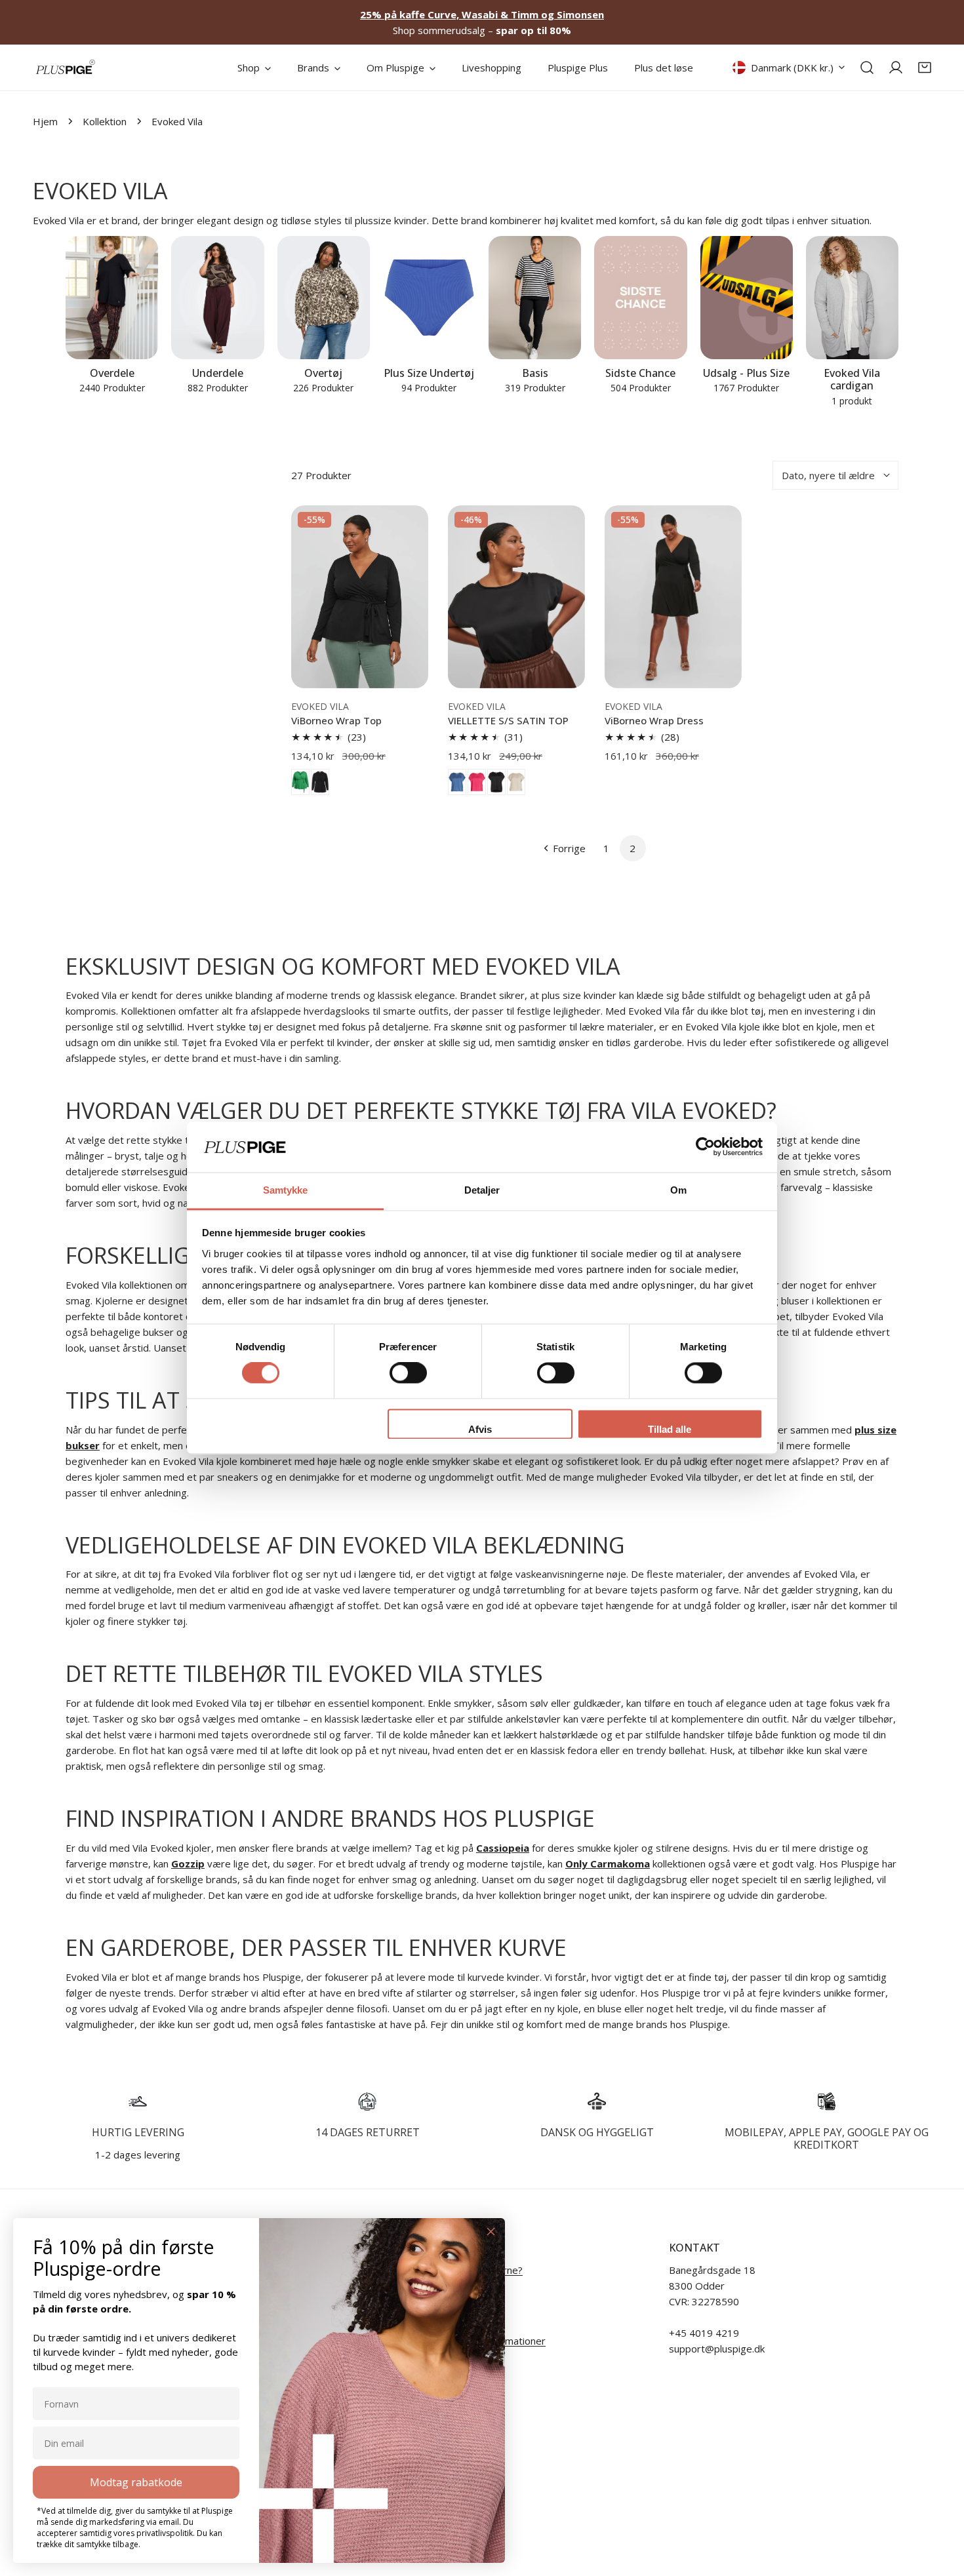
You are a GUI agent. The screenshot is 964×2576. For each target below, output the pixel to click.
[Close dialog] (491, 2232)
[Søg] (867, 68)
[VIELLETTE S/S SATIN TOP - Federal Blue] (457, 782)
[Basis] (535, 298)
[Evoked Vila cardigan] (852, 298)
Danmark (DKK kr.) (792, 68)
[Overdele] (112, 298)
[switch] (408, 1373)
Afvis (480, 1429)
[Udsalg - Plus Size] (747, 298)
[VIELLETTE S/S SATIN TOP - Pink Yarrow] (477, 782)
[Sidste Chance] (640, 298)
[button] (925, 68)
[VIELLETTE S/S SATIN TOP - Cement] (516, 782)
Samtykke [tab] (286, 1190)
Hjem (45, 121)
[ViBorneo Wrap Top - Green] (300, 782)
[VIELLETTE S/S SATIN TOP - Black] (496, 782)
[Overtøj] (324, 298)
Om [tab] (678, 1190)
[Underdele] (217, 298)
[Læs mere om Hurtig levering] (138, 2101)
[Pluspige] (66, 68)
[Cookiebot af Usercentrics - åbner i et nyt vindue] (705, 1147)
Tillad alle (670, 1429)
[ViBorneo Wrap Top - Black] (320, 782)
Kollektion (105, 121)
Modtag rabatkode (136, 2482)
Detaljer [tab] (482, 1190)
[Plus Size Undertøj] (429, 298)
